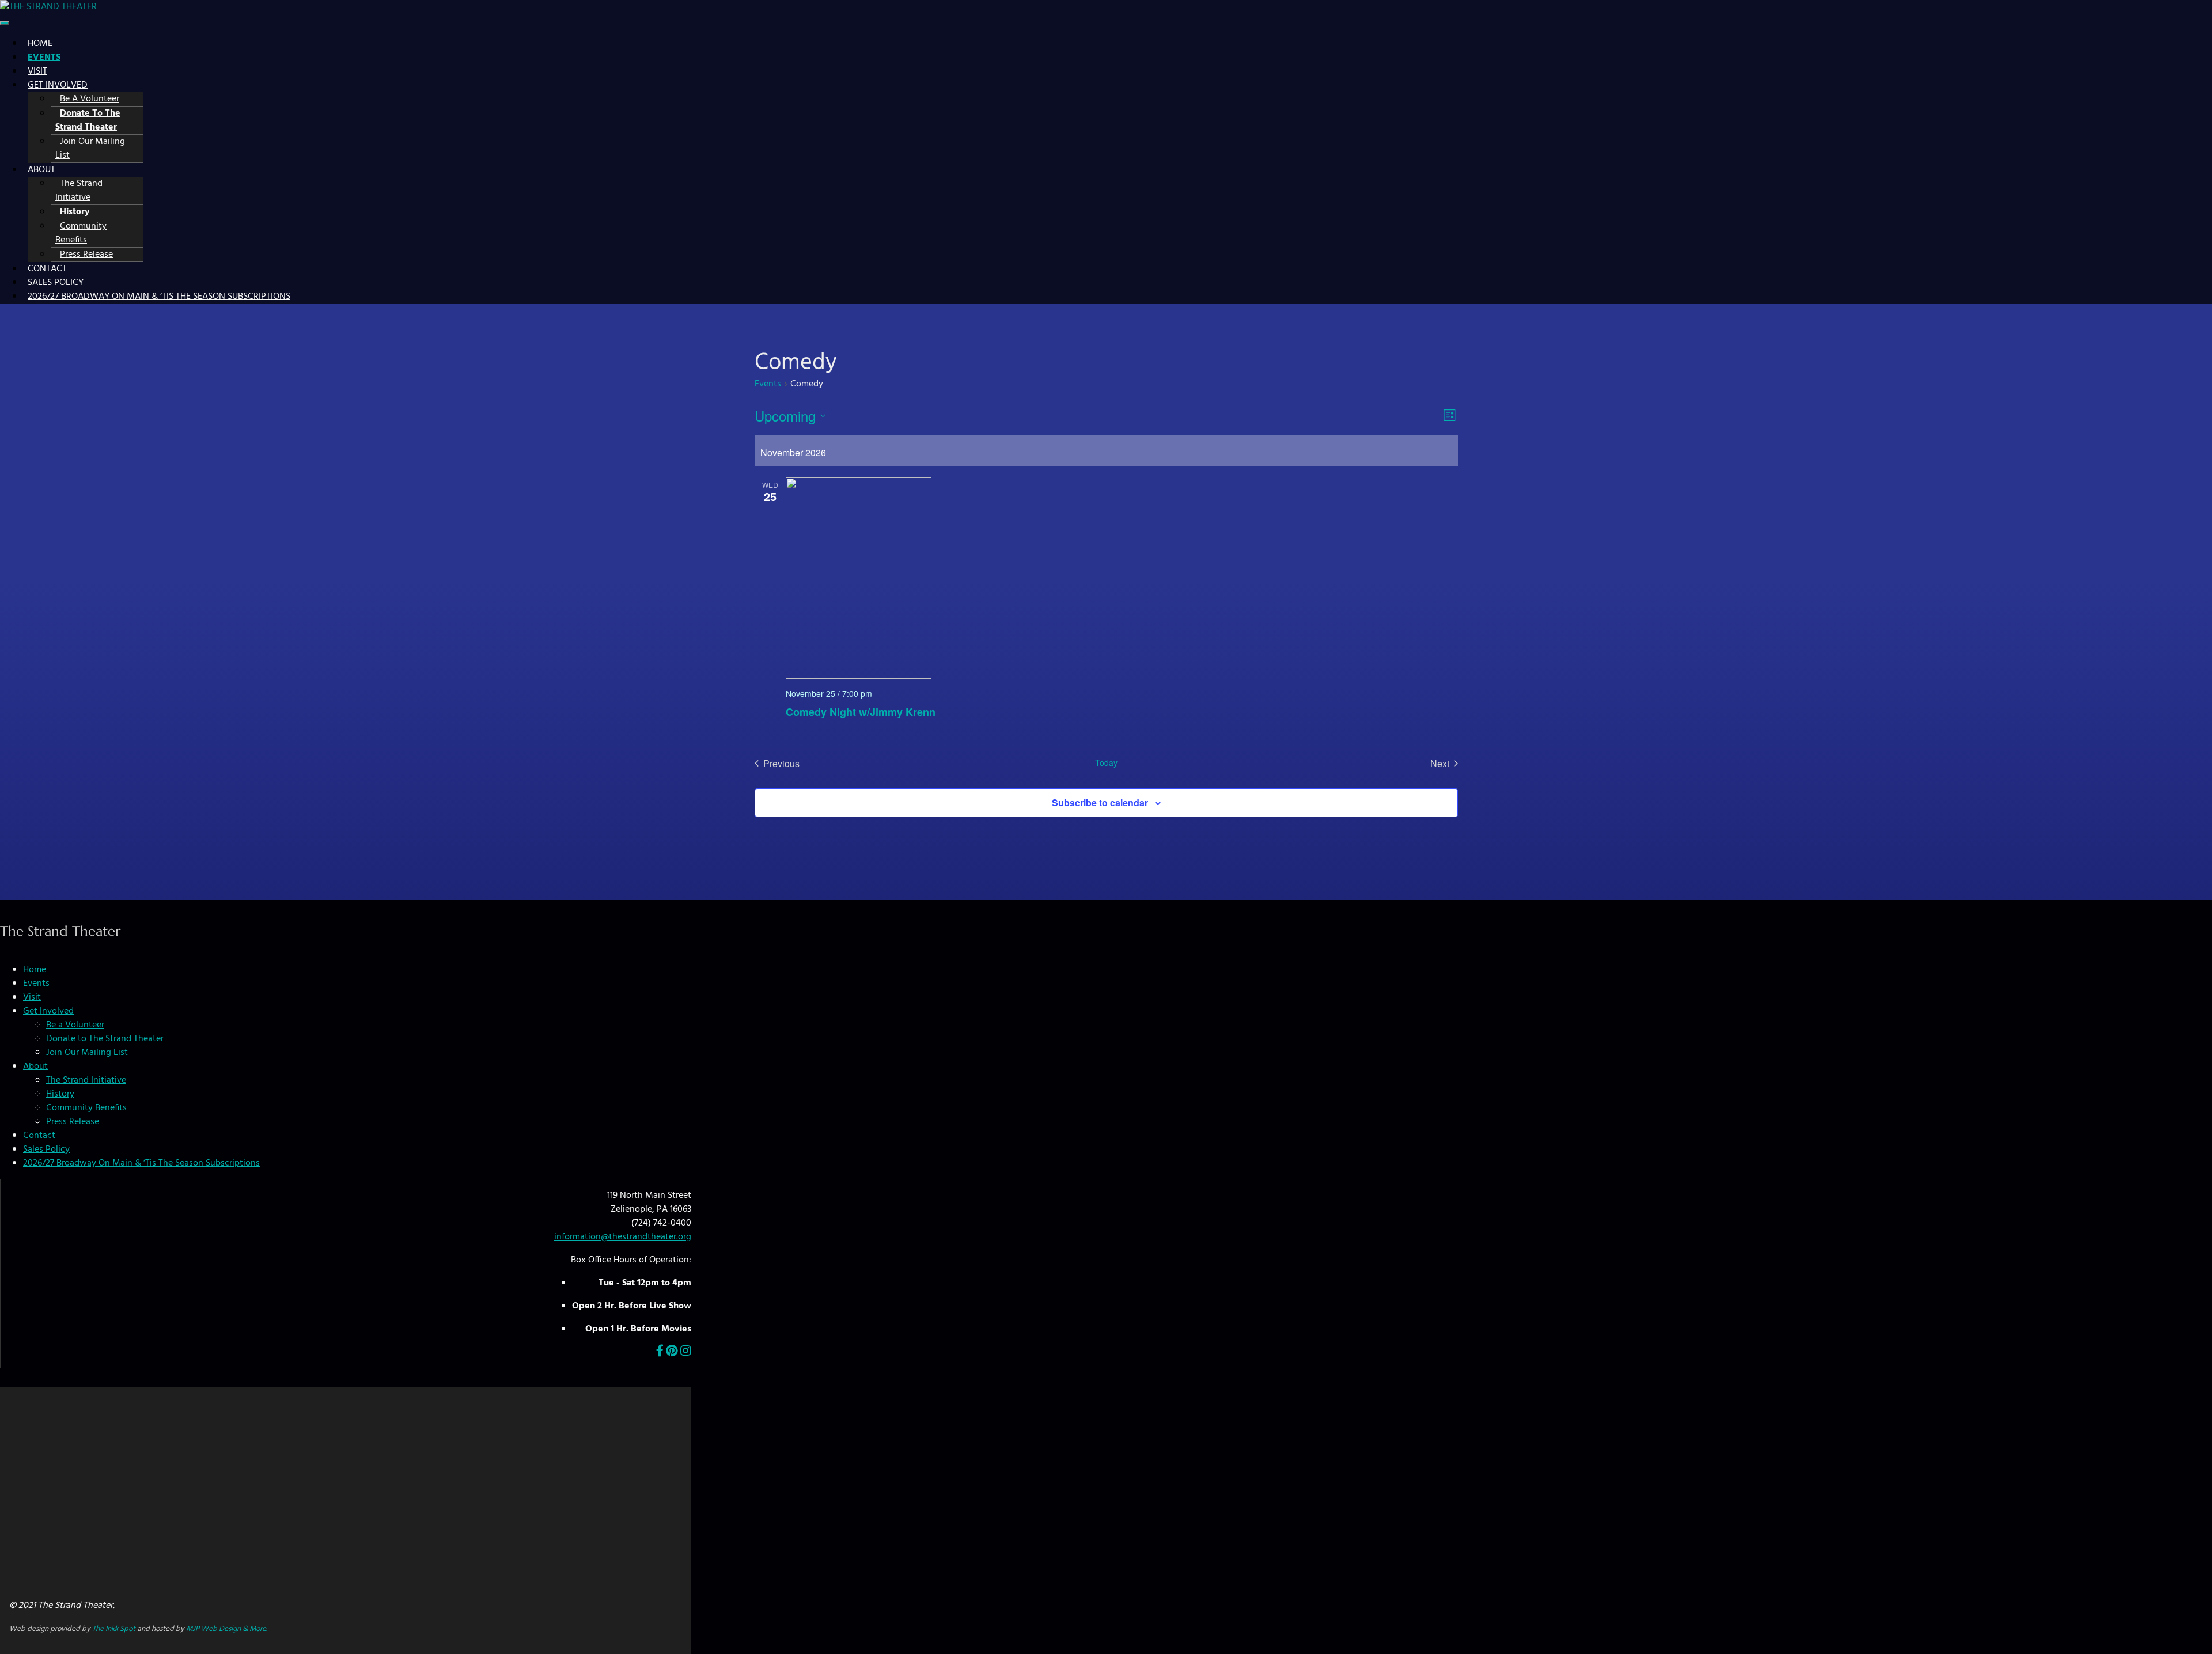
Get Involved (58, 85)
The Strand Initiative (79, 191)
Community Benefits (81, 233)
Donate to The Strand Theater (88, 120)
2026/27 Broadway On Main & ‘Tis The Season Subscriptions (159, 297)
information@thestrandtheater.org (623, 1237)
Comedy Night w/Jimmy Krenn (861, 712)
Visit (37, 71)
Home (40, 44)
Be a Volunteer (90, 99)
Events (44, 58)
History (75, 212)
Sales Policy (56, 283)
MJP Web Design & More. (227, 1629)
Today (1106, 763)
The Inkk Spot (114, 1629)
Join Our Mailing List (90, 149)
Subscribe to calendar (1100, 803)
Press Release (86, 255)
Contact (47, 269)
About (41, 170)
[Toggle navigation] (5, 23)
